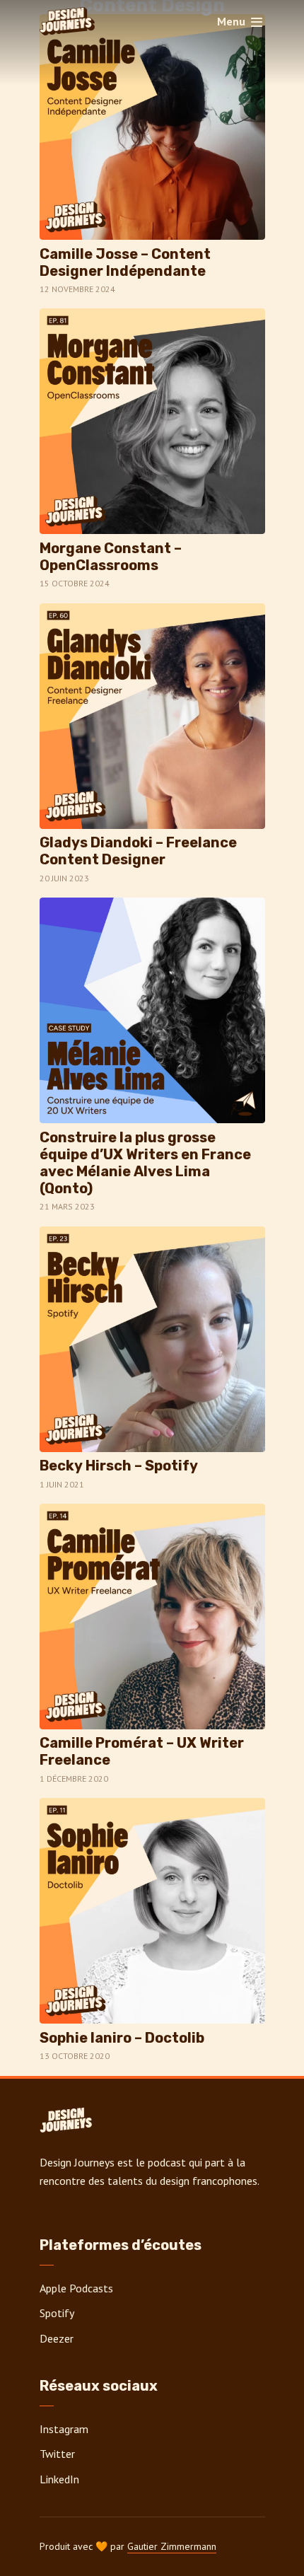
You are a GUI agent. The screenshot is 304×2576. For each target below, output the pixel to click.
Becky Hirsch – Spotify (119, 1466)
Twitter (57, 2454)
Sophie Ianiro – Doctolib (122, 2038)
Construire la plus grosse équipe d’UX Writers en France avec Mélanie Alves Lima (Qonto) (145, 1163)
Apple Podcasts (76, 2288)
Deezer (57, 2338)
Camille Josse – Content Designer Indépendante (125, 262)
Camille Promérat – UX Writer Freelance (142, 1751)
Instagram (64, 2429)
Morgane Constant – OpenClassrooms (111, 557)
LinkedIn (59, 2479)
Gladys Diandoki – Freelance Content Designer (138, 851)
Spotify (57, 2313)
